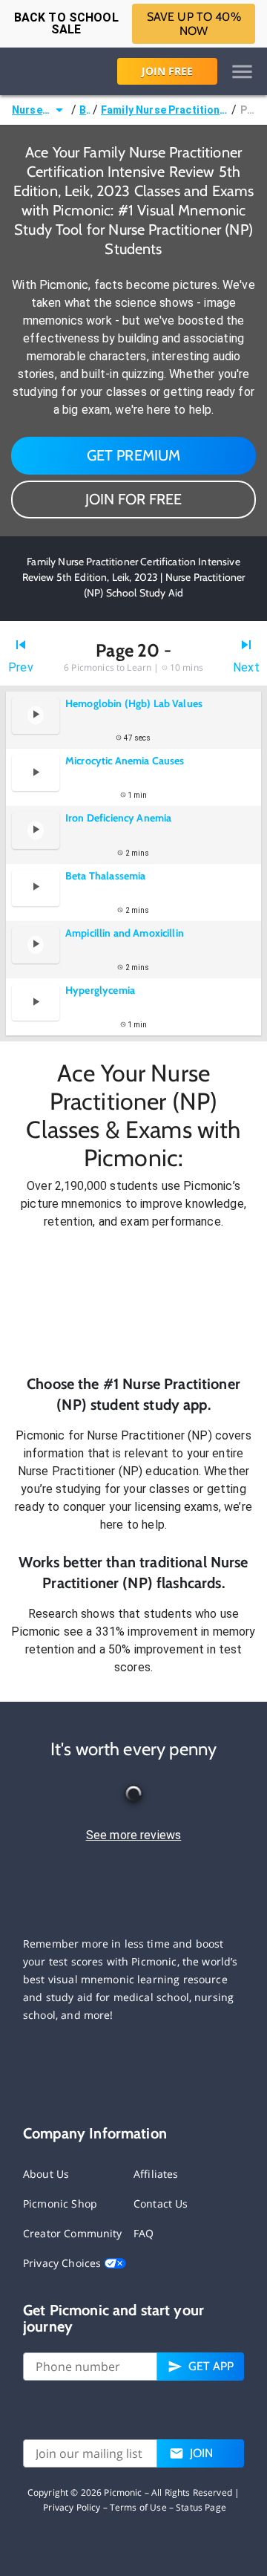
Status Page (201, 2507)
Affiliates (156, 2174)
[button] (133, 1302)
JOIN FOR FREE (133, 499)
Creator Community (73, 2233)
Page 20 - (248, 110)
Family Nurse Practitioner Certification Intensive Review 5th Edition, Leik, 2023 (165, 110)
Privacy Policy (72, 2507)
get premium (134, 455)
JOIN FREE (167, 71)
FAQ (144, 2233)
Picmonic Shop (60, 2203)
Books (85, 110)
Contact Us (161, 2203)
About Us (46, 2174)
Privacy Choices (63, 2263)
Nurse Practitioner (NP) (31, 110)
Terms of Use (138, 2507)
